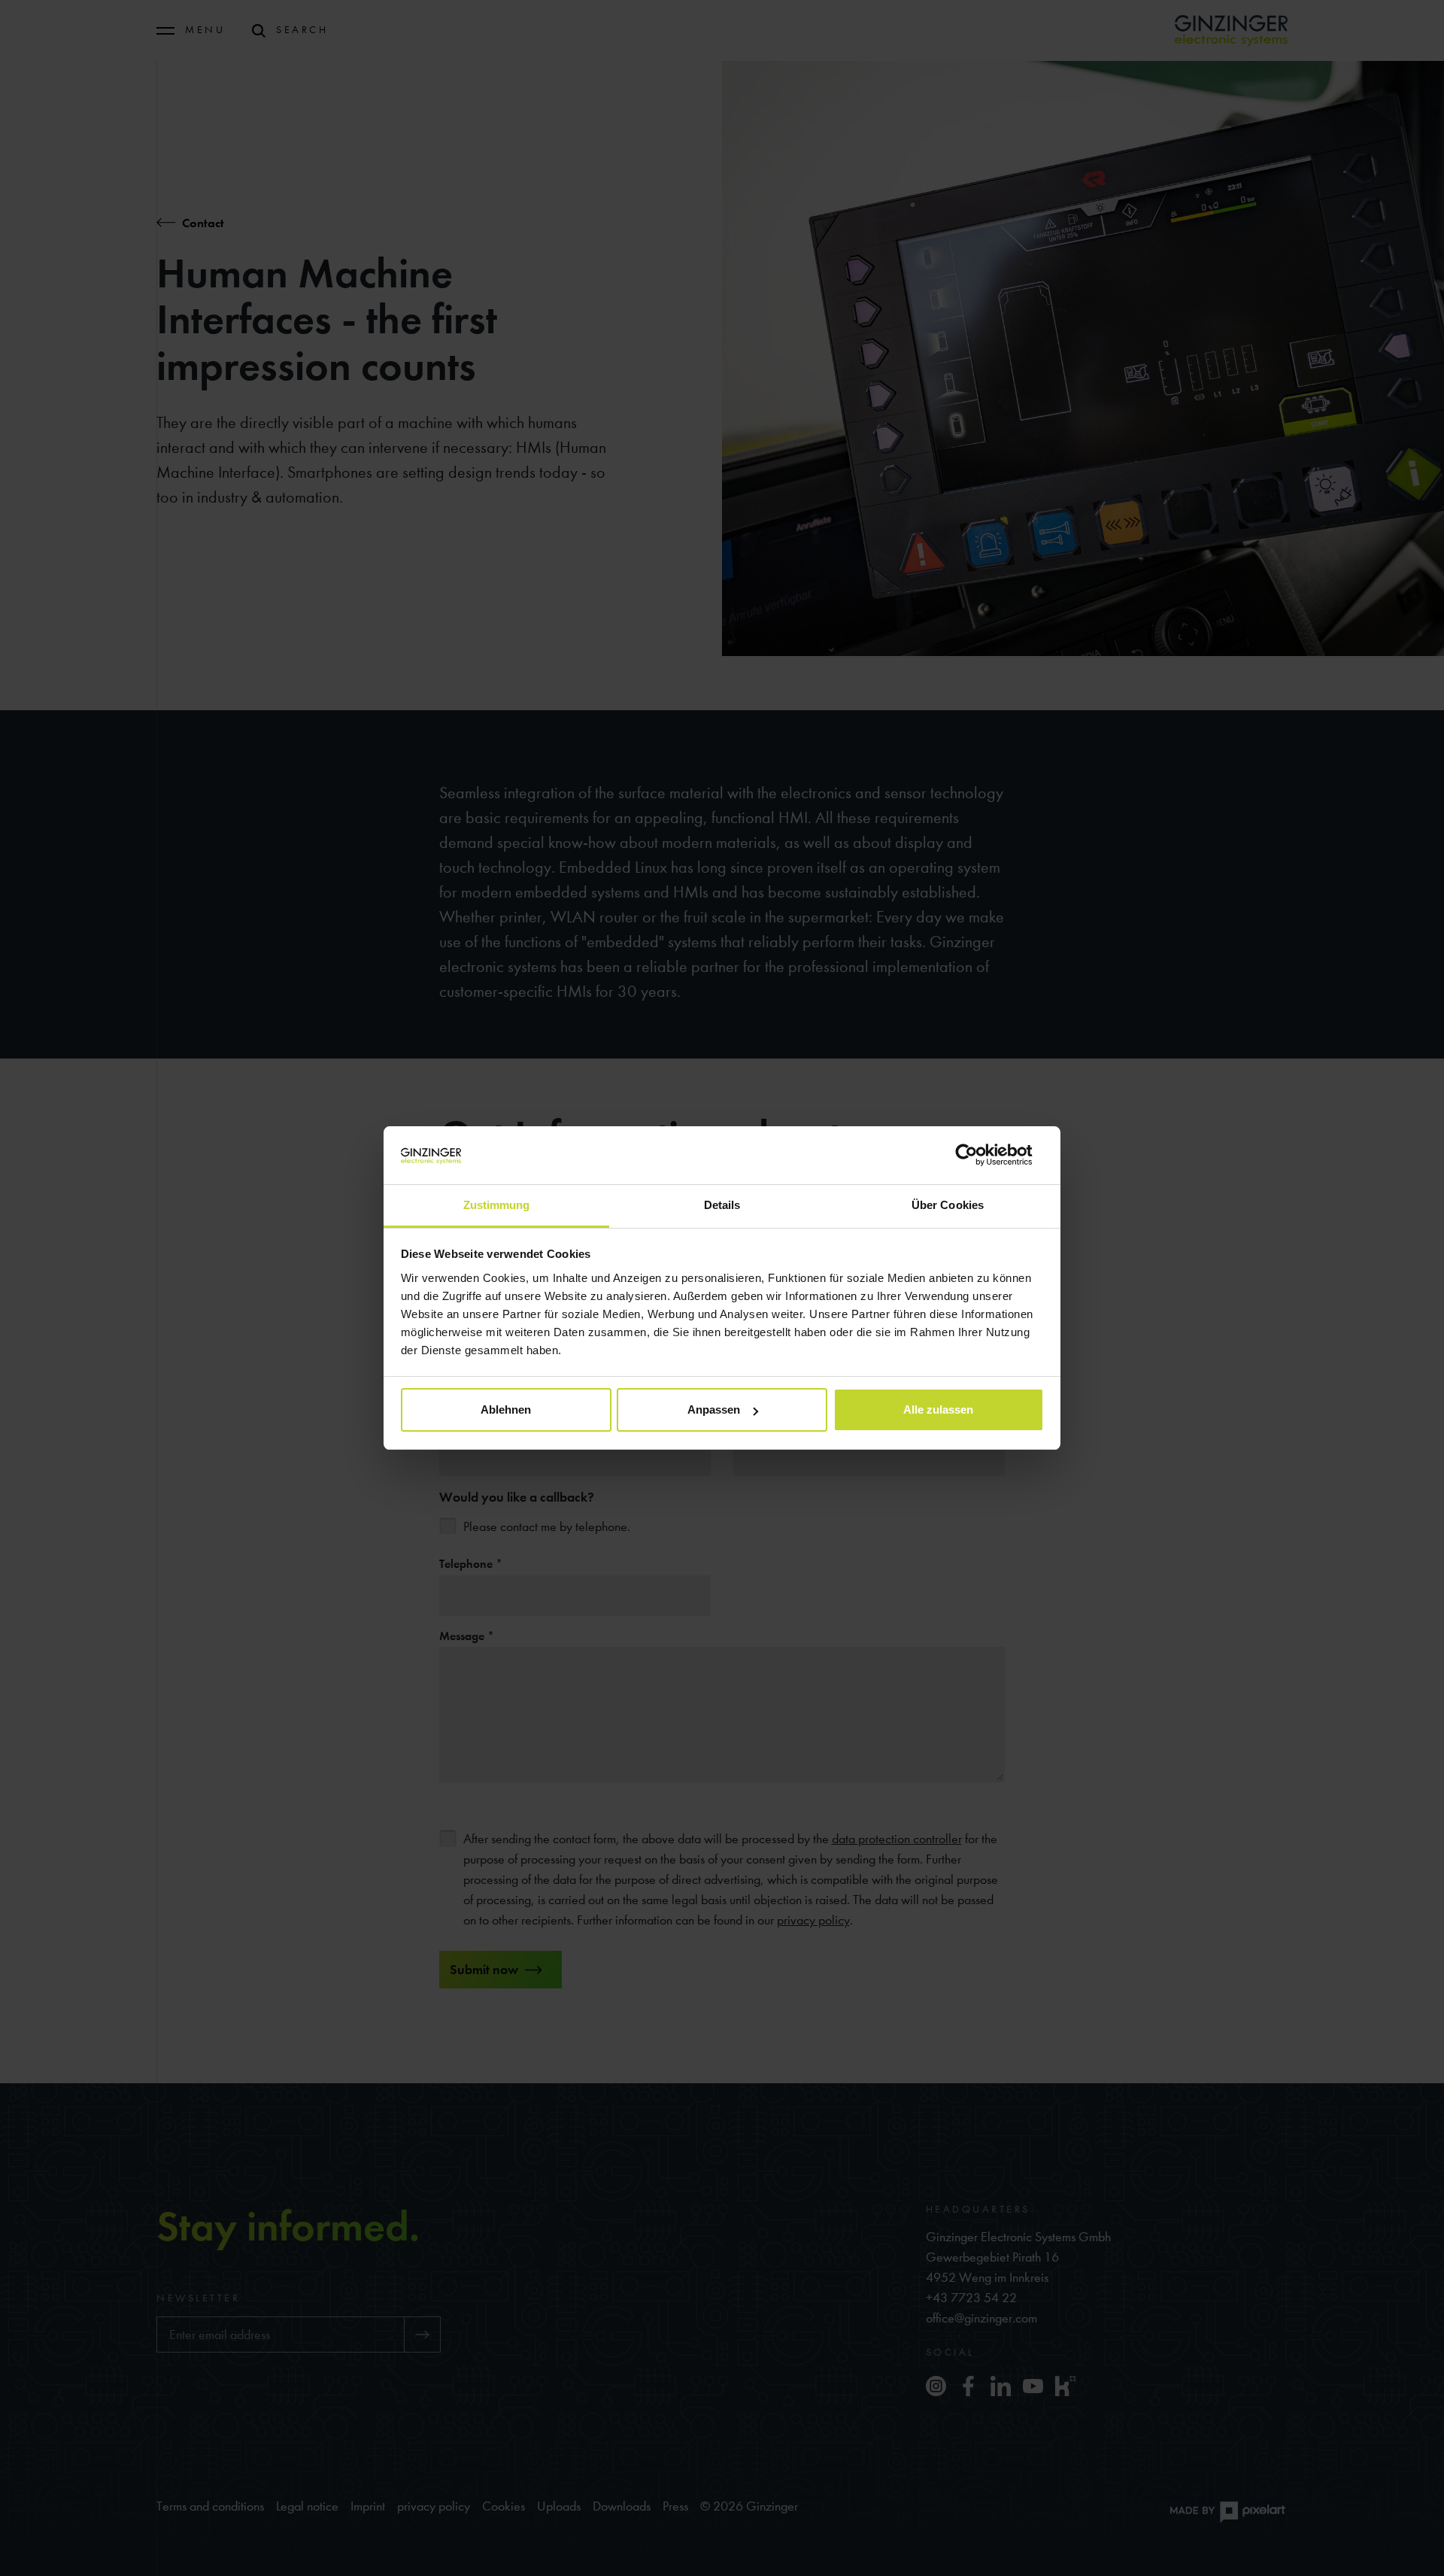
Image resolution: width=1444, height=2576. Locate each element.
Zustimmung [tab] (497, 1205)
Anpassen (714, 1410)
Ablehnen (506, 1410)
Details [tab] (722, 1205)
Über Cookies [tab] (948, 1205)
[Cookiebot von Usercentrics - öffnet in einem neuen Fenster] (978, 1155)
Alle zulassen (938, 1410)
